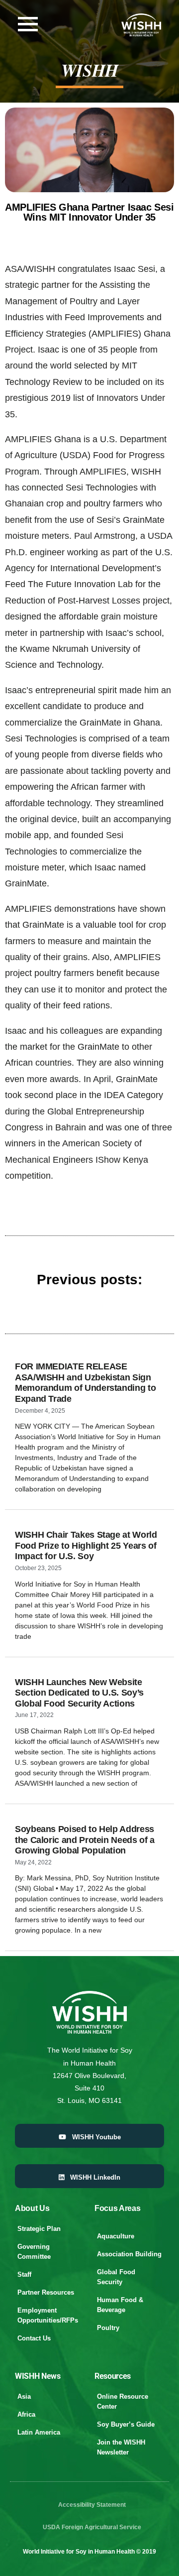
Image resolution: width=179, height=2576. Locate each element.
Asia (24, 2396)
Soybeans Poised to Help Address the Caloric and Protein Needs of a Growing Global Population (85, 1840)
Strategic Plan (39, 2229)
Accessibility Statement (92, 2505)
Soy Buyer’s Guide (126, 2424)
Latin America (39, 2432)
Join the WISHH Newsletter (121, 2447)
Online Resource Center (123, 2401)
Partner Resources (46, 2292)
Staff (24, 2274)
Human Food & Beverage (120, 2305)
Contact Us (34, 2338)
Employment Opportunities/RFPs (48, 2315)
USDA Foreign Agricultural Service (92, 2527)
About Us (32, 2208)
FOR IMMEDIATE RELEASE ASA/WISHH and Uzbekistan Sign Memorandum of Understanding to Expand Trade (85, 1383)
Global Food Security (116, 2277)
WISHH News (38, 2376)
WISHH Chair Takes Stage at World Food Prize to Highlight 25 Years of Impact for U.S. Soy (86, 1545)
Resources (113, 2376)
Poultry (108, 2328)
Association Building (129, 2254)
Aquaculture (116, 2236)
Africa (26, 2414)
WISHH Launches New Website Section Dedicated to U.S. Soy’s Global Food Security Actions (79, 1693)
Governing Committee (34, 2252)
